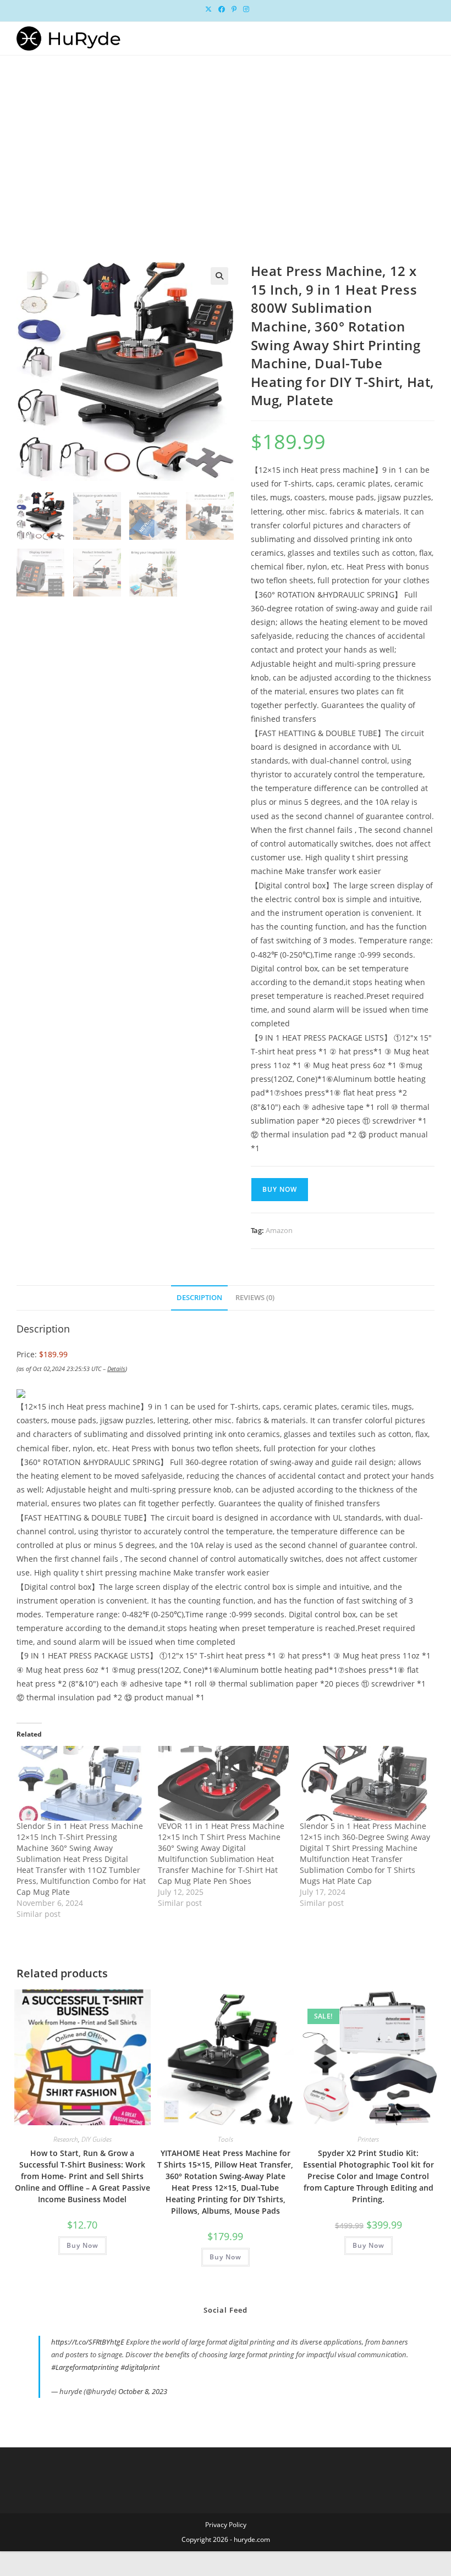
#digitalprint (140, 2367)
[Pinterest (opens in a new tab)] (234, 9)
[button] (219, 276)
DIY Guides (97, 2139)
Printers (368, 2139)
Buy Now (280, 1189)
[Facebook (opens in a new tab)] (222, 9)
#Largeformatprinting (85, 2367)
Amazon (279, 1230)
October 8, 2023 (143, 2391)
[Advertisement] (226, 138)
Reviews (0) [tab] (255, 1298)
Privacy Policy (226, 2525)
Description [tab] (199, 1298)
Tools (226, 2139)
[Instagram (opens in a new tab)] (244, 9)
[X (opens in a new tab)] (208, 9)
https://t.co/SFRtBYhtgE (88, 2342)
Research (66, 2139)
